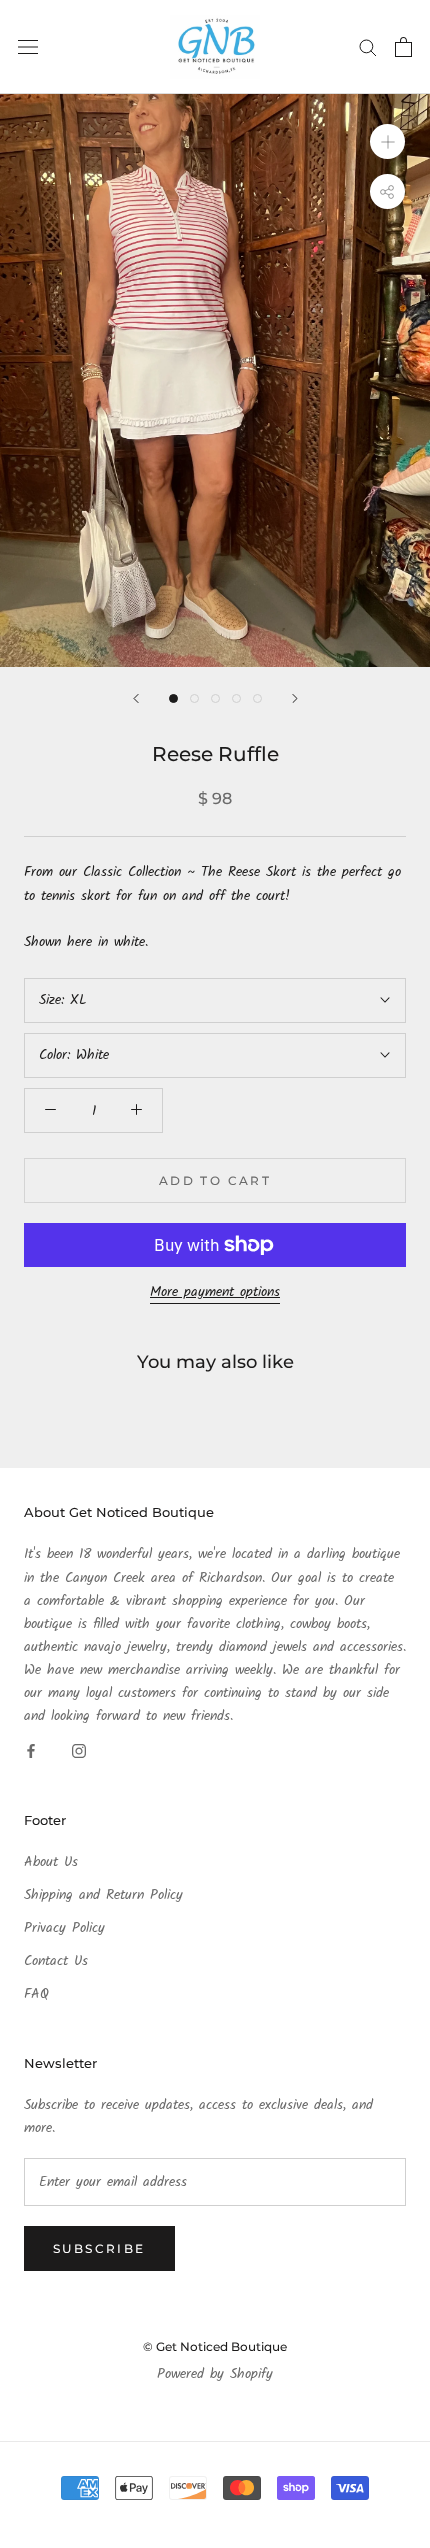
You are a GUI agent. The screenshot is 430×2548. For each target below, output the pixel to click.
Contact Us (56, 1961)
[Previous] (136, 698)
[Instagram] (79, 1750)
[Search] (368, 46)
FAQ (36, 1994)
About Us (51, 1862)
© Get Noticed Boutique (215, 2346)
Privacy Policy (64, 1928)
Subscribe (99, 2248)
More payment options (215, 1292)
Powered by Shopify (215, 2374)
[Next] (295, 698)
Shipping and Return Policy (103, 1895)
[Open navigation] (28, 47)
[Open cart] (403, 47)
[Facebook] (31, 1750)
